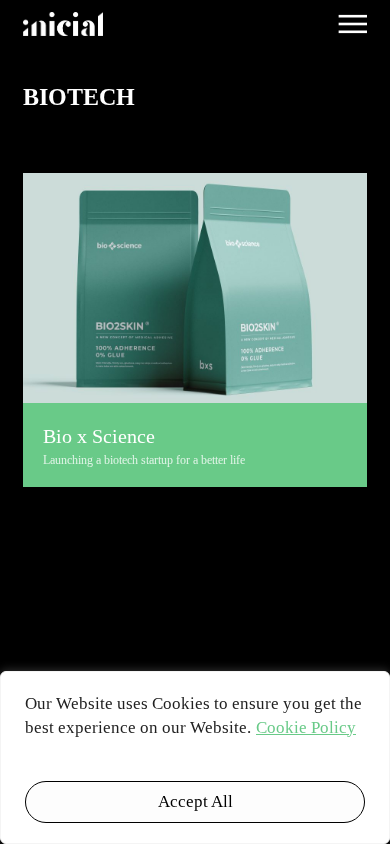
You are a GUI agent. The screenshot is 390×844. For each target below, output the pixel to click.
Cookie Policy (306, 727)
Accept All (195, 801)
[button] (352, 24)
